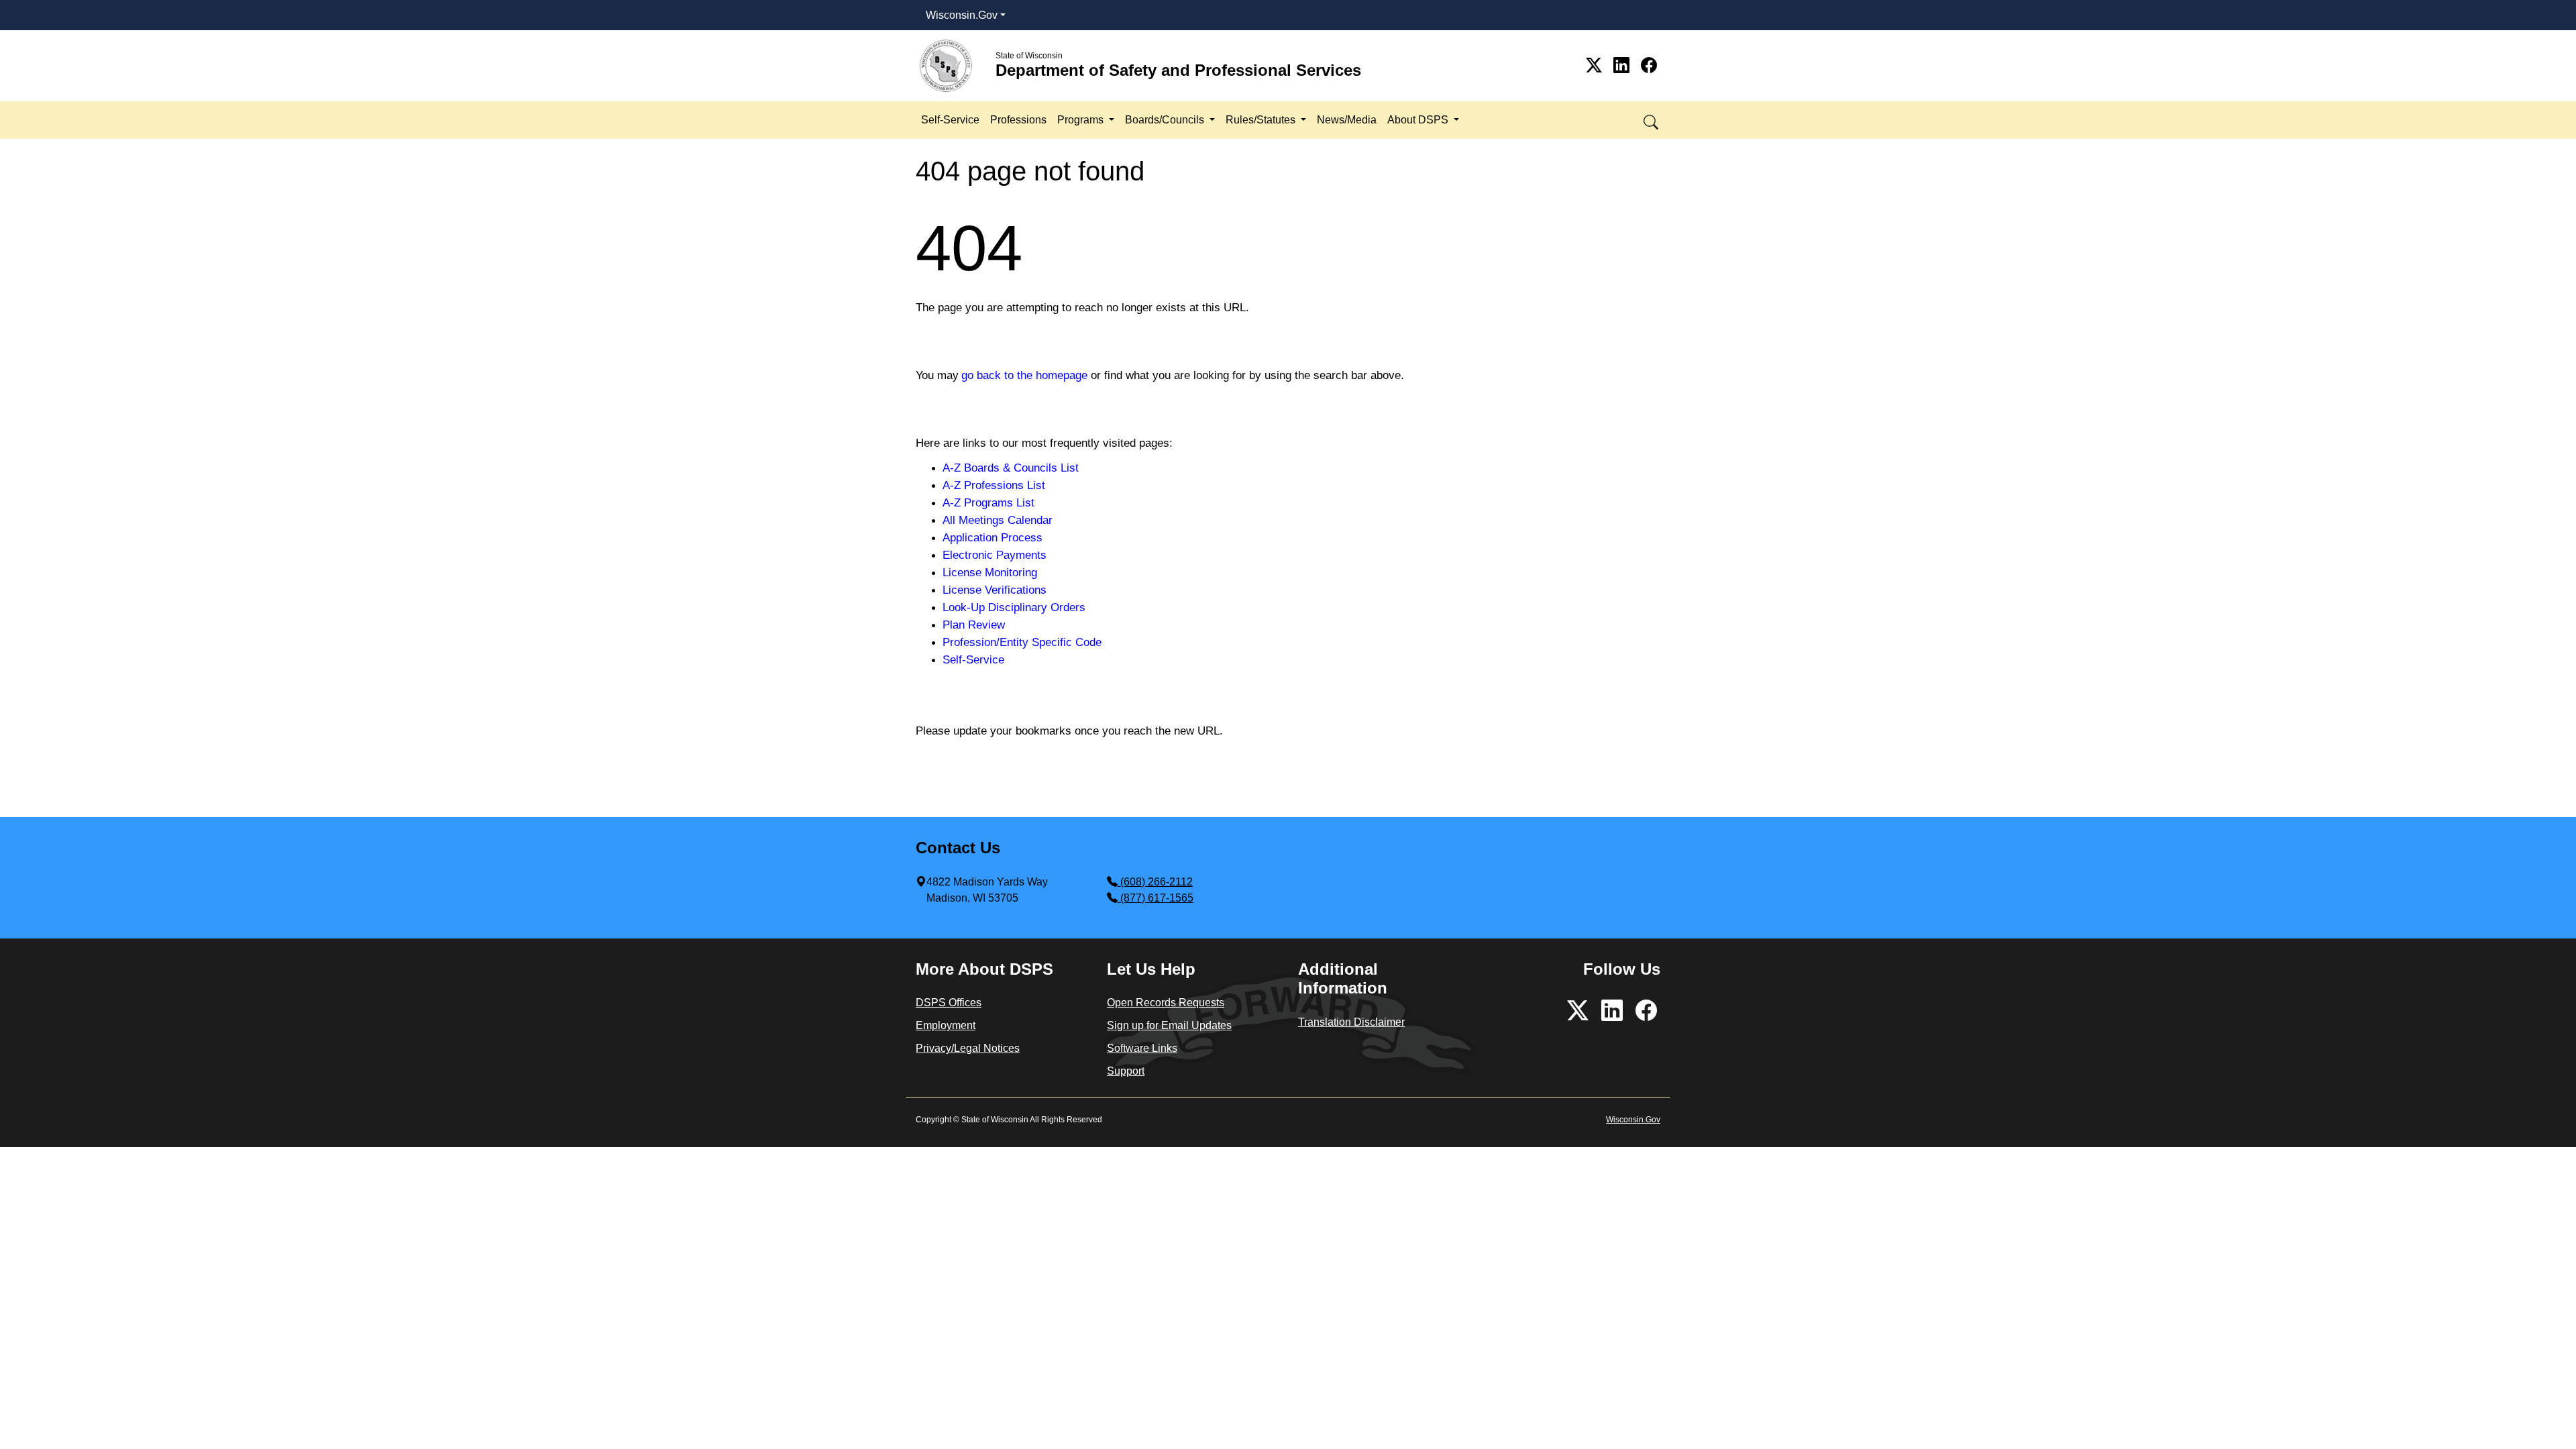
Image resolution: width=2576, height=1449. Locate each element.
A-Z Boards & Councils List (1011, 468)
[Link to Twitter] (1596, 65)
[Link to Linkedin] (1624, 65)
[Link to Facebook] (1649, 65)
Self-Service (950, 120)
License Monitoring (990, 572)
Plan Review (974, 625)
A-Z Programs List (988, 502)
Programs (1082, 120)
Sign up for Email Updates (1169, 1025)
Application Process (992, 537)
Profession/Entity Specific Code (1022, 642)
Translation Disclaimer (1351, 1022)
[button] (1652, 120)
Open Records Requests (1166, 1003)
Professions (1018, 120)
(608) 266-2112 (1157, 882)
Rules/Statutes (1262, 120)
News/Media (1347, 120)
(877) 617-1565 (1157, 898)
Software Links (1142, 1048)
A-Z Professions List (994, 485)
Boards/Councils (1166, 120)
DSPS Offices (949, 1003)
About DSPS (1419, 120)
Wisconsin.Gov (962, 15)
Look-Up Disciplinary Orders (1014, 607)
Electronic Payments (995, 555)
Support (1126, 1071)
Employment (946, 1025)
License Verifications (995, 590)
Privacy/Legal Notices (968, 1048)
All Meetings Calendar (998, 520)
